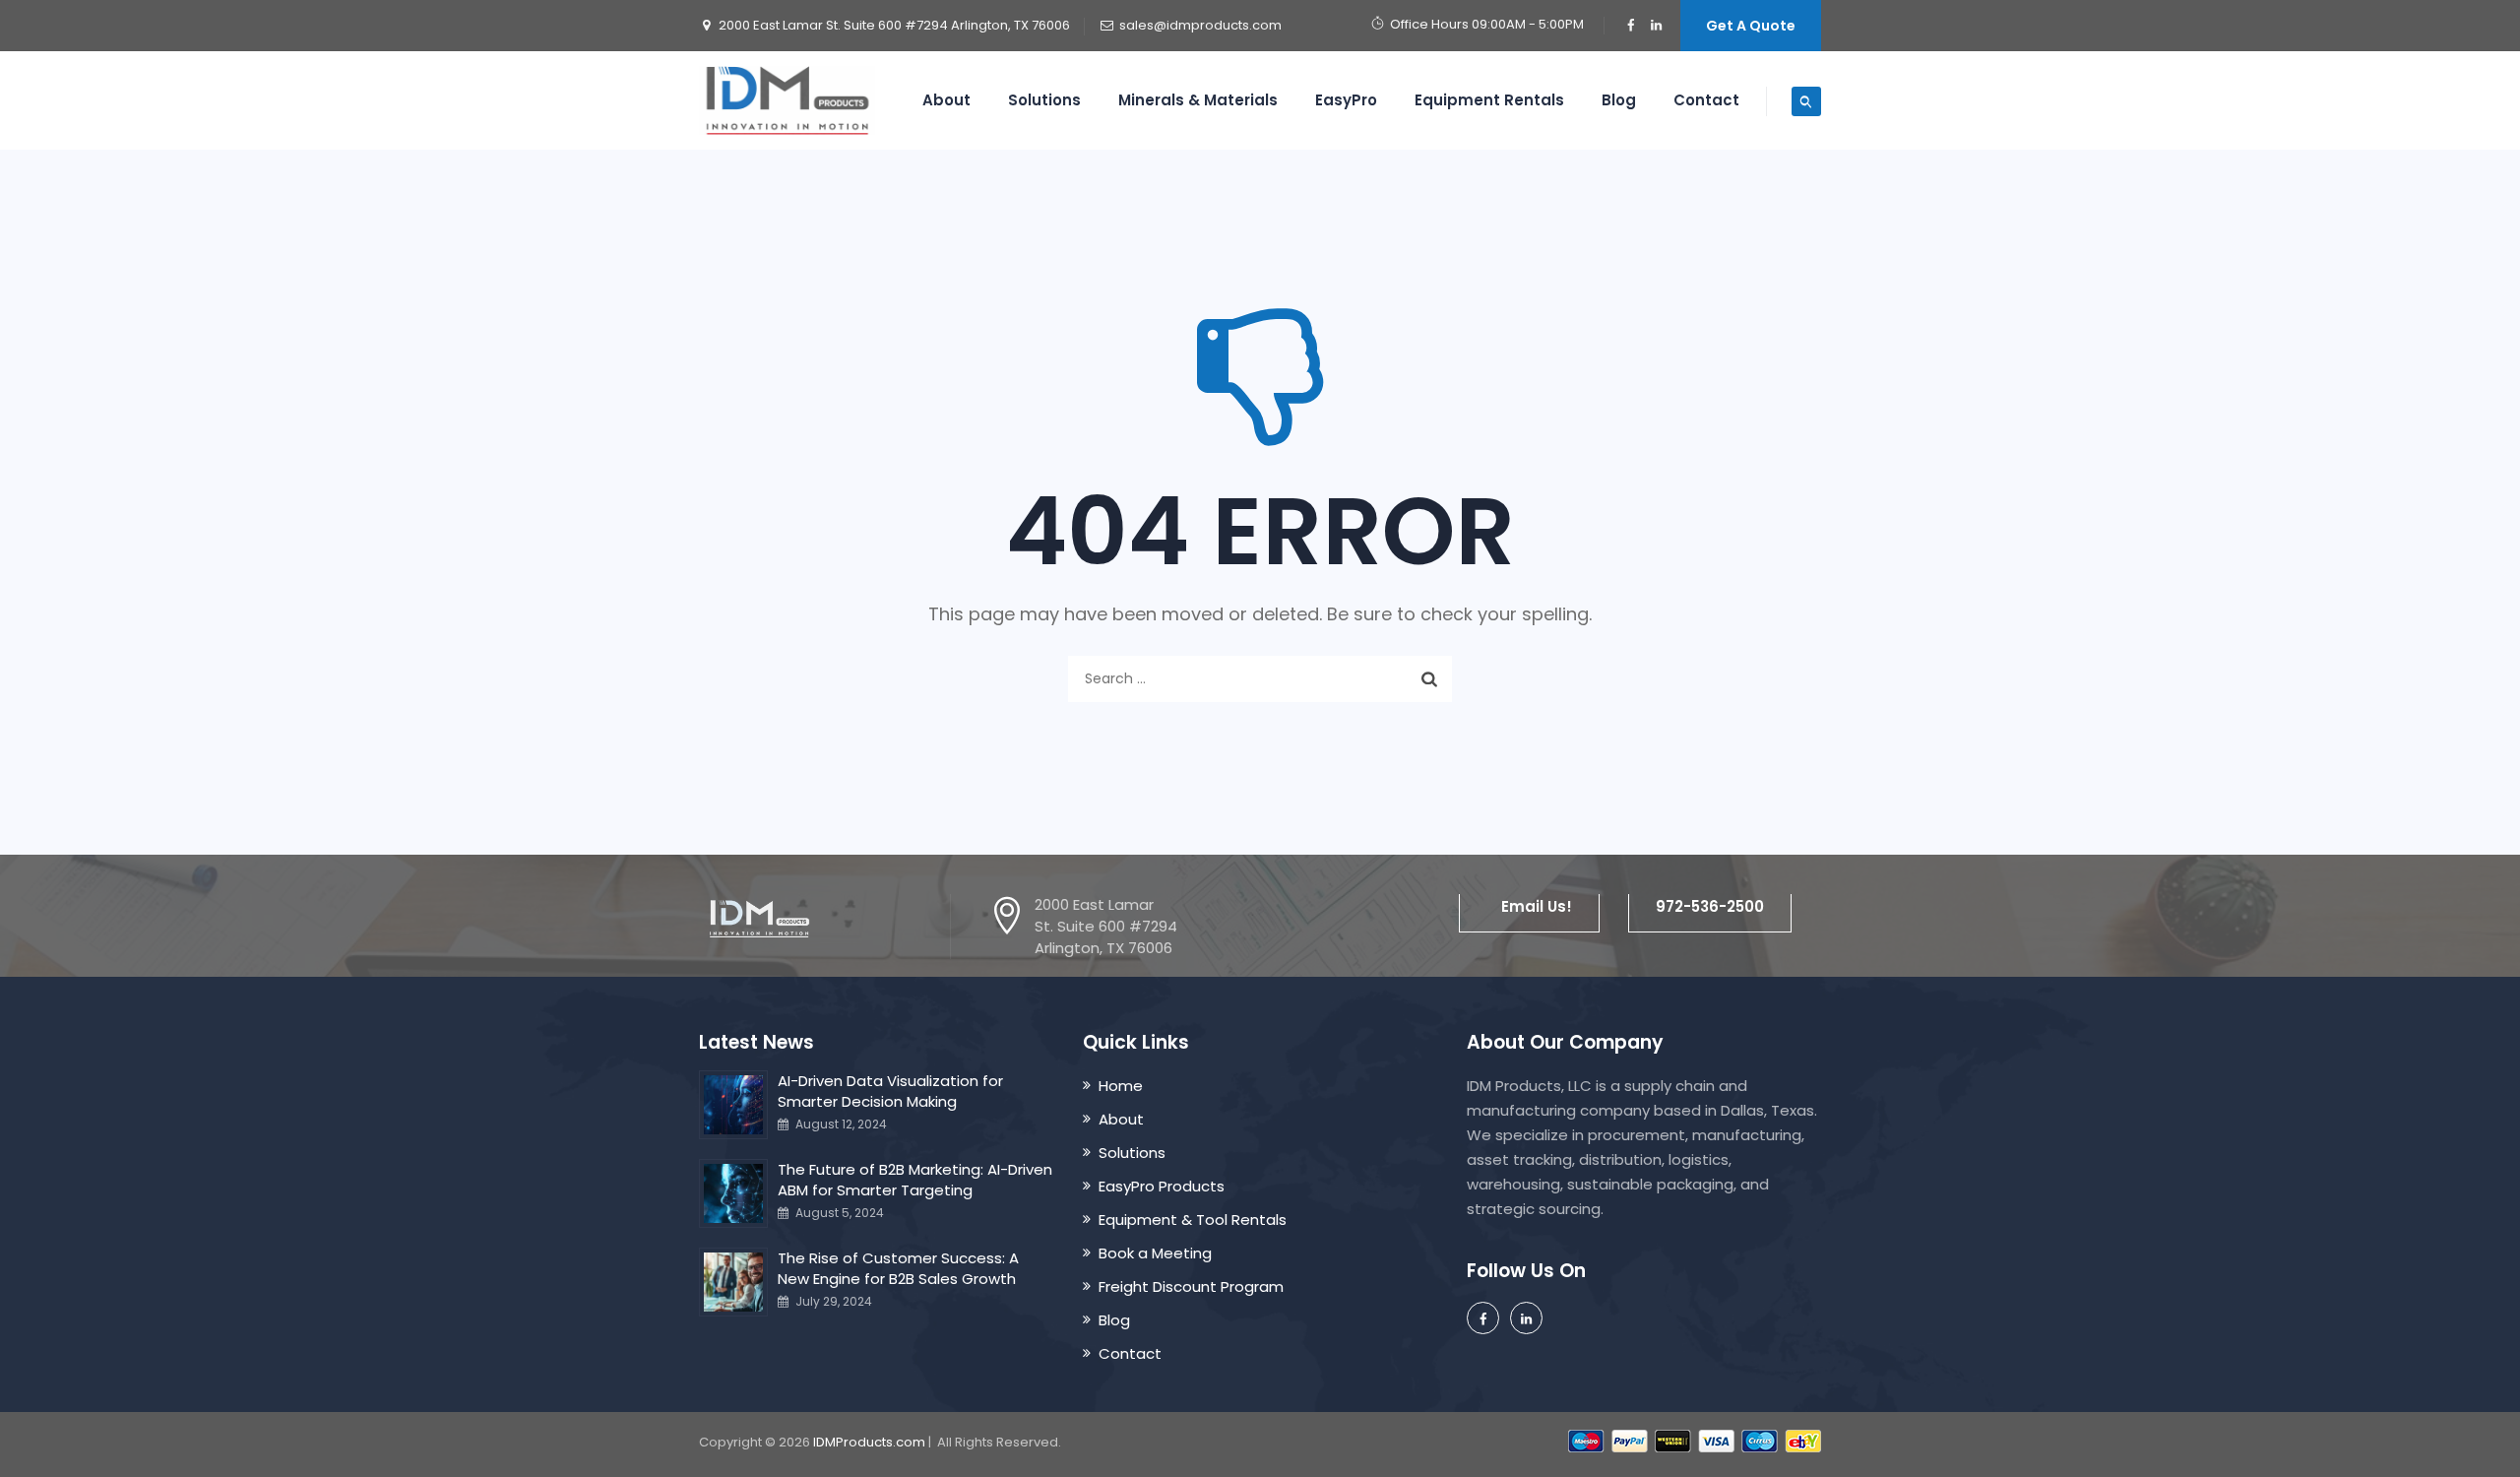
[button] (1529, 906)
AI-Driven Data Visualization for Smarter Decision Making (890, 1091)
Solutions (1044, 100)
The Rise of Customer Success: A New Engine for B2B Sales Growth (898, 1268)
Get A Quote (1751, 26)
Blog (1619, 100)
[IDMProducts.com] (787, 100)
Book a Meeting (1155, 1253)
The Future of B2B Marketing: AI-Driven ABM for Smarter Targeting (915, 1180)
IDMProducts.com (869, 1442)
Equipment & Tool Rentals (1193, 1220)
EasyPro (1346, 100)
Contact (1706, 100)
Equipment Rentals (1489, 100)
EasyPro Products (1162, 1186)
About (946, 100)
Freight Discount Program (1191, 1286)
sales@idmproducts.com (1200, 25)
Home (1121, 1086)
